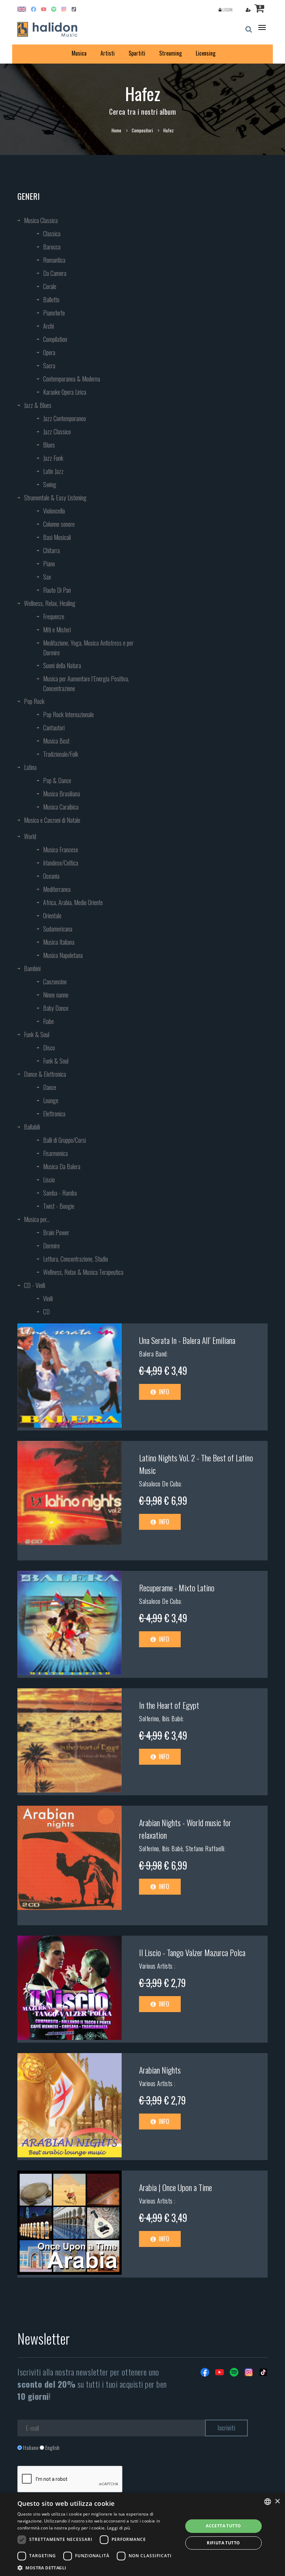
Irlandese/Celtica (61, 863)
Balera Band (153, 1354)
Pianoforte (54, 313)
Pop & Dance (57, 780)
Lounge (51, 1100)
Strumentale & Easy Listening (55, 498)
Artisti (108, 53)
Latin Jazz (53, 471)
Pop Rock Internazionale (68, 714)
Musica (79, 53)
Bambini (32, 968)
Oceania (51, 876)
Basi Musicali (57, 537)
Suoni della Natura (62, 665)
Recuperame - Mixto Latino (177, 1588)
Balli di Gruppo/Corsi (64, 1140)
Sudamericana (58, 929)
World (30, 836)
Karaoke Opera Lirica (65, 392)
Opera (49, 352)
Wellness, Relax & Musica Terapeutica (83, 1272)
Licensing (206, 53)
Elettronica (54, 1114)
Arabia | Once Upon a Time (176, 2187)
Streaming (170, 53)
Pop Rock (34, 701)
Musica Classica (41, 220)
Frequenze (54, 616)
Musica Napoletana (63, 955)
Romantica (54, 260)
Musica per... (37, 1219)
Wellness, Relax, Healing (50, 603)
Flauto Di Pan (57, 590)
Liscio (49, 1180)
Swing (50, 484)
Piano (49, 564)
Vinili (48, 1298)
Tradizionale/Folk (61, 754)
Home (116, 130)
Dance (50, 1087)
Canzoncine (55, 982)
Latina (30, 767)
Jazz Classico (57, 432)
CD (46, 1312)
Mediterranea (57, 889)
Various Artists (157, 1966)
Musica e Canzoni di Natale (52, 820)
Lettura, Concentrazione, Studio (76, 1259)
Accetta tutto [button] (223, 2526)
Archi (48, 326)
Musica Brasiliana (62, 794)
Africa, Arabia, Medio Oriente (73, 902)
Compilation (55, 339)
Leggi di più (119, 2528)
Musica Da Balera (62, 1166)
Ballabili (32, 1127)
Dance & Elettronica (45, 1074)
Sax (47, 577)
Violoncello (54, 511)
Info (163, 1392)
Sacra (49, 366)
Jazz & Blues (38, 405)
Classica (52, 233)
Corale (50, 286)
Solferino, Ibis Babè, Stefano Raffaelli (182, 1848)
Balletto (51, 300)
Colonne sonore (59, 524)
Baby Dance (56, 1008)
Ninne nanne (56, 995)
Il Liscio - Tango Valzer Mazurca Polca (192, 1952)
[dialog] (142, 2534)
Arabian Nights (160, 2070)
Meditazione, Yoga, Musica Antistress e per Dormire (88, 648)
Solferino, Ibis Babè (161, 1718)
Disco (49, 1048)
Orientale (52, 916)
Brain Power (56, 1232)
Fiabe (48, 1021)
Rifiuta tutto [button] (223, 2543)
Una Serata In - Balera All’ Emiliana (187, 1340)
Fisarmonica (55, 1153)
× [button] (277, 2501)
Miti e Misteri (57, 630)
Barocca (52, 247)
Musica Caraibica (61, 807)
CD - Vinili (35, 1285)
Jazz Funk (53, 458)
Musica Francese (61, 850)
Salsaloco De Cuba (160, 1484)
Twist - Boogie (59, 1206)
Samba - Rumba (60, 1193)
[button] (98, 2567)
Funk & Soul (37, 1034)
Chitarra (51, 550)
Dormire (51, 1246)
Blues (49, 445)
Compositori (142, 130)
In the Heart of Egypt (169, 1705)
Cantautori (54, 728)
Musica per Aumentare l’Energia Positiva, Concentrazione (86, 683)
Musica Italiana (59, 942)
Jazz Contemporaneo (64, 418)
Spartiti (137, 53)
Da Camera (55, 273)
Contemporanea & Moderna (72, 379)
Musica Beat (56, 741)
